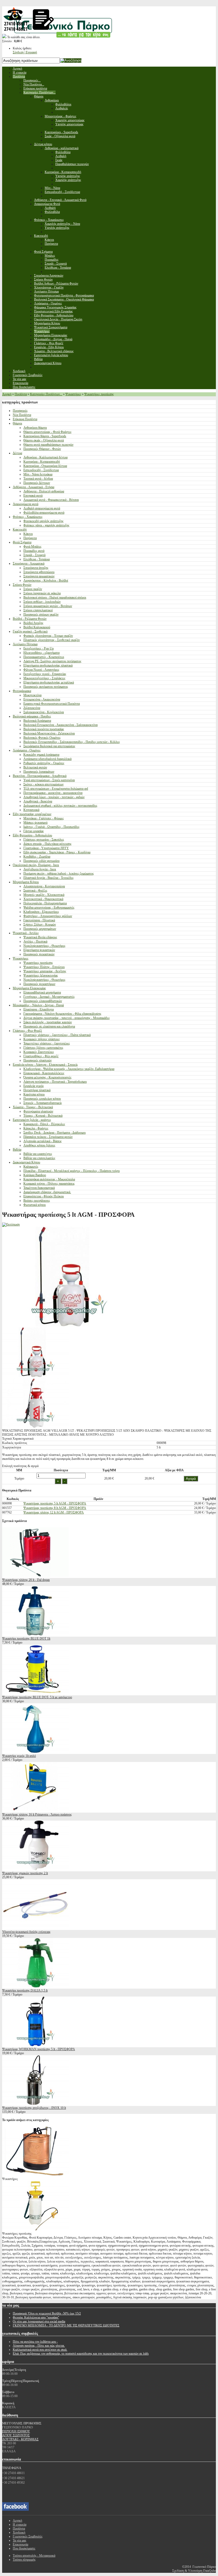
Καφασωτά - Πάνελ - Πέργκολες (44, 1124)
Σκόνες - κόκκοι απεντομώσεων (43, 784)
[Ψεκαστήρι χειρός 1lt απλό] (35, 1752)
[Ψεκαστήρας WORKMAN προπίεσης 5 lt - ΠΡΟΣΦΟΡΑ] (35, 2045)
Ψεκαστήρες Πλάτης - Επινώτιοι (44, 967)
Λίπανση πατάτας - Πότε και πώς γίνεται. (39, 2346)
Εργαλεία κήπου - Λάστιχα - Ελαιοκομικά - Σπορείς (45, 1065)
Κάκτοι (28, 534)
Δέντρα (17, 453)
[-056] (35, 1427)
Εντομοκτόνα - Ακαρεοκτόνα (42, 699)
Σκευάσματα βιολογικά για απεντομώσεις (49, 746)
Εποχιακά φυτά (33, 496)
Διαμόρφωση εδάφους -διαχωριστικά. (47, 1192)
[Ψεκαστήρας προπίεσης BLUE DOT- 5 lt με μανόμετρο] (35, 1693)
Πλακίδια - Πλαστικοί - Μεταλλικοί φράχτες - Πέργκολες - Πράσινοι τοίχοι (72, 1171)
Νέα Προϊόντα (22, 415)
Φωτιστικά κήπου (35, 1205)
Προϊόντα (21, 394)
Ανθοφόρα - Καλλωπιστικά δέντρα (45, 457)
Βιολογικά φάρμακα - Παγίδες (32, 716)
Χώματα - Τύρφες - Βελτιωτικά (33, 1107)
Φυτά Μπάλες (32, 547)
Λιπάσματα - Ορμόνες (27, 750)
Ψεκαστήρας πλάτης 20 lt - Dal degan (26, 1580)
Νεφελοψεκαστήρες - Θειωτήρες (44, 946)
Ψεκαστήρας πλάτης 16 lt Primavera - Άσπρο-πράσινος (37, 1814)
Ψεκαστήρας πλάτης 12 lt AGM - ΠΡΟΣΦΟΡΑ (54, 1512)
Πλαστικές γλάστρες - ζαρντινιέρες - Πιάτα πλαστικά (57, 1035)
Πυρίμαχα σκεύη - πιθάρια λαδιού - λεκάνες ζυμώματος (59, 874)
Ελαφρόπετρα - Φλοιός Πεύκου (44, 1196)
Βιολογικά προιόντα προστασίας (44, 729)
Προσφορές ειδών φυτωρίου (41, 861)
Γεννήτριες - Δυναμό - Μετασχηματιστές (49, 997)
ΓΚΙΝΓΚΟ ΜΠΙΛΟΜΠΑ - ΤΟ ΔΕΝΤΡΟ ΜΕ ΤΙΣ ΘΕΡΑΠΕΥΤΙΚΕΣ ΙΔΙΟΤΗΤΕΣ (66, 2325)
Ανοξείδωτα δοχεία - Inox (40, 869)
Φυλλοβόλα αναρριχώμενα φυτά (44, 513)
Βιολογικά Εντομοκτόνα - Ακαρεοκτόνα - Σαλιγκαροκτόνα (60, 725)
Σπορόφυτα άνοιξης (36, 568)
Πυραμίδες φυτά (34, 551)
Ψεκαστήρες (73, 394)
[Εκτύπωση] (11, 1224)
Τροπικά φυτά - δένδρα (38, 479)
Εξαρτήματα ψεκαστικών (39, 950)
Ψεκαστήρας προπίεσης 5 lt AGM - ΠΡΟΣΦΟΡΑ (55, 1503)
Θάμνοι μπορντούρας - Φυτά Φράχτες (47, 432)
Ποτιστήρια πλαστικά (37, 1090)
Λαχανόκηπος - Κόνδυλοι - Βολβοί (46, 580)
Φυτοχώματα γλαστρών (38, 1111)
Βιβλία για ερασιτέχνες (38, 1154)
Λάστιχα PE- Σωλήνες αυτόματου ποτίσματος (52, 661)
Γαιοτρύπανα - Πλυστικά (39, 920)
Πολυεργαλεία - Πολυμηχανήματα (45, 903)
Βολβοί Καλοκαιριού (37, 627)
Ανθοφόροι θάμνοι (35, 428)
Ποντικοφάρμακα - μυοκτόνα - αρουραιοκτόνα (53, 793)
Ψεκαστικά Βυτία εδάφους (40, 937)
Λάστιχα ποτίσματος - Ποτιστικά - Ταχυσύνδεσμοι (55, 1082)
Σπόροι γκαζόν (33, 589)
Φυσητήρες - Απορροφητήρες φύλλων (48, 916)
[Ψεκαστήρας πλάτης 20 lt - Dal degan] (35, 1576)
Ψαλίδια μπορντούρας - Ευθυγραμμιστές (49, 908)
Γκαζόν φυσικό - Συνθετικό (30, 631)
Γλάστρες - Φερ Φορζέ (27, 1031)
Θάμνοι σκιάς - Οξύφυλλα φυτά (44, 440)
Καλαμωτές (31, 1167)
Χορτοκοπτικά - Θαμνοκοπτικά (43, 899)
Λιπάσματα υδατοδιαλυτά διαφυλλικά (47, 759)
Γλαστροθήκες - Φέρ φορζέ (41, 1056)
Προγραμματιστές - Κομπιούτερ (44, 657)
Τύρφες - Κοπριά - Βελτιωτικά (43, 1116)
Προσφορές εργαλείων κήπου (42, 1099)
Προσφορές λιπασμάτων (39, 772)
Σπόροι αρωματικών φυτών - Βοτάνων (48, 606)
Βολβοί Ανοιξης (33, 623)
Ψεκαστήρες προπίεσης (99, 394)
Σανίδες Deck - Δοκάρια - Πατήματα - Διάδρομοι (54, 1133)
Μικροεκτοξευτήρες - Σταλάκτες (44, 678)
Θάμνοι (17, 423)
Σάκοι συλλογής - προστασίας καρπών (48, 1022)
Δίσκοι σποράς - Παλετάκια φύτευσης (47, 844)
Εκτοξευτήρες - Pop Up (39, 648)
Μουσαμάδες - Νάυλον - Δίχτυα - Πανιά (38, 1005)
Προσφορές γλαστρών (37, 1060)
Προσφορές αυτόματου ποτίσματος (46, 687)
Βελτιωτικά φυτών (35, 767)
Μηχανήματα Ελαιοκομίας (29, 988)
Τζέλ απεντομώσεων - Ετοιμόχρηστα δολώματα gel (56, 789)
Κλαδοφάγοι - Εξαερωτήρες (41, 912)
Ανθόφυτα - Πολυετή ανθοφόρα (44, 491)
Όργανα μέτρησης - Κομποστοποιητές (47, 1077)
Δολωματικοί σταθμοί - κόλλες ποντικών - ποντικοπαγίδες (60, 806)
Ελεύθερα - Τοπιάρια (37, 559)
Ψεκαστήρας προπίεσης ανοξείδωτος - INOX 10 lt (34, 2108)
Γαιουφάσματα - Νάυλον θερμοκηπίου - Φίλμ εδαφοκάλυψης (62, 1014)
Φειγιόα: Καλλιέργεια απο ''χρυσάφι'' (36, 2317)
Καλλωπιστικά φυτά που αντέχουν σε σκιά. (40, 2350)
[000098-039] (35, 1376)
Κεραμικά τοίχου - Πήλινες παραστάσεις (49, 1184)
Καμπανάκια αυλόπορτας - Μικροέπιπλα (49, 1179)
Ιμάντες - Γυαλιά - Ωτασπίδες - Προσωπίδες (51, 827)
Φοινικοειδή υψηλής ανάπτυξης (43, 521)
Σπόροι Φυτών (22, 585)
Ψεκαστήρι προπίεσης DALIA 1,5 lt (25, 1990)
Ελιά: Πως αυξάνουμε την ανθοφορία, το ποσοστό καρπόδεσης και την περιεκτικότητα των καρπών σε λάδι (81, 2354)
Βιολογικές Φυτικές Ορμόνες (42, 738)
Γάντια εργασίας (34, 831)
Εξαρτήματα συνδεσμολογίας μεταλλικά (49, 682)
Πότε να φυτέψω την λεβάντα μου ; (35, 2342)
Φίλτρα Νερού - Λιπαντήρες (41, 670)
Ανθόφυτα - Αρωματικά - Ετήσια (33, 487)
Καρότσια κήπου (34, 1094)
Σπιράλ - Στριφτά (34, 555)
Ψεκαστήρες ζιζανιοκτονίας (41, 975)
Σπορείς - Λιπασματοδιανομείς (43, 1103)
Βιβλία (17, 1150)
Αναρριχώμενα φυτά (26, 504)
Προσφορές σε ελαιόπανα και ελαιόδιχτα (49, 1026)
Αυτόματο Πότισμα (25, 644)
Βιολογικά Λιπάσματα (37, 721)
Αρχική (7, 394)
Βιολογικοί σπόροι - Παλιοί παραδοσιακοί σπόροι (55, 597)
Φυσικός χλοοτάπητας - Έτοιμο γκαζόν (48, 636)
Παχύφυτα (30, 538)
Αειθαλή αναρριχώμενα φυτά (42, 508)
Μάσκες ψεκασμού (35, 823)
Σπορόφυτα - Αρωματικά (29, 564)
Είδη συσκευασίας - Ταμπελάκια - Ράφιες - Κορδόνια (57, 852)
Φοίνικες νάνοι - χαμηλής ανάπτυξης (46, 525)
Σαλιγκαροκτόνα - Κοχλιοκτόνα (44, 712)
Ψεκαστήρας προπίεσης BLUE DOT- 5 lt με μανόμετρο (37, 1697)
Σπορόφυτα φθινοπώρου (39, 572)
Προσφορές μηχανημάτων (40, 929)
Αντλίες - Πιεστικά (35, 941)
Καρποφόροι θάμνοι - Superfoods (45, 436)
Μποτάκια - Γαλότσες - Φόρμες (44, 818)
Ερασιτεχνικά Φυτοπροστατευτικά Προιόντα (52, 704)
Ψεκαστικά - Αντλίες (26, 933)
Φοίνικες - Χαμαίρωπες (28, 517)
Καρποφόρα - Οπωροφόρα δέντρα (45, 466)
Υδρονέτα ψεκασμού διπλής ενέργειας (26, 1932)
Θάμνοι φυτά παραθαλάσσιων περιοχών (48, 445)
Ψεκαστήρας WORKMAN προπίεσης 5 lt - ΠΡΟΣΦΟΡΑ (39, 2049)
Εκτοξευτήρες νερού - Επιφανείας (45, 674)
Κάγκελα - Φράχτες (36, 1128)
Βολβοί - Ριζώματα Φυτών (30, 619)
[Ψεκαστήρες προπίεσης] (35, 2230)
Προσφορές (20, 411)
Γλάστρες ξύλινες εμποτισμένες (43, 1048)
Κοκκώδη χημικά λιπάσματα (41, 755)
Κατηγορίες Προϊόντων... (46, 394)
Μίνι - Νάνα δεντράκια (38, 474)
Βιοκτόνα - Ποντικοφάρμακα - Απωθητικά (40, 776)
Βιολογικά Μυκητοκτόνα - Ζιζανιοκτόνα (49, 733)
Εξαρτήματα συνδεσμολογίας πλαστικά (48, 665)
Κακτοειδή (20, 530)
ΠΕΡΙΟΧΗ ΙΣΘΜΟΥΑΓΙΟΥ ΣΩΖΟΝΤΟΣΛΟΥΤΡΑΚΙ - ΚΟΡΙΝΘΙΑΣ (20, 2435)
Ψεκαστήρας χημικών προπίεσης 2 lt (25, 1873)
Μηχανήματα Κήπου (26, 882)
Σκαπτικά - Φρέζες (35, 891)
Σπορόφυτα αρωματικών (39, 576)
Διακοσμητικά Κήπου (26, 1162)
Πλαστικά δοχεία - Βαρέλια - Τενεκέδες (49, 878)
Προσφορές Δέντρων (37, 483)
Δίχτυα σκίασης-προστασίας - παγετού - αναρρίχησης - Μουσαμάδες (67, 1018)
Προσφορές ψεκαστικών (39, 954)
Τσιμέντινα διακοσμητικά (39, 1188)
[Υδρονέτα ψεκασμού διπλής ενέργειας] (35, 1928)
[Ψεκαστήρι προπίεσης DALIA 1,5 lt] (35, 1986)
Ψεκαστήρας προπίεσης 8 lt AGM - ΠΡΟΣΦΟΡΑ (55, 1508)
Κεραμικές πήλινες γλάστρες (42, 1039)
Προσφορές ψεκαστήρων (39, 984)
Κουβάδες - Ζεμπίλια (37, 857)
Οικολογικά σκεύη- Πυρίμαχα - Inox (36, 865)
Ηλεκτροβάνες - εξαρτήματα (41, 653)
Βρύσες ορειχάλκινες (37, 1201)
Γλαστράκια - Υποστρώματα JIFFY (46, 848)
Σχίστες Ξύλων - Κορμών (40, 924)
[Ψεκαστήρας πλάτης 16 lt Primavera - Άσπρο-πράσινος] (35, 1810)
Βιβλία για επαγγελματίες (39, 1158)
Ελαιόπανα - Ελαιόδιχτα (39, 1009)
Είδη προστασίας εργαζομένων (32, 814)
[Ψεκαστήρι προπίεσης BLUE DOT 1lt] (35, 1635)
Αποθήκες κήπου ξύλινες (39, 1145)
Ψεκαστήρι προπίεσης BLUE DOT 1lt (26, 1639)
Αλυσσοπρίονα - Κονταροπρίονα (44, 886)
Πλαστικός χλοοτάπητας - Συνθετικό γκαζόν (52, 640)
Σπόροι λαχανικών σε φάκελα (42, 593)
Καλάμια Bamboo (35, 1175)
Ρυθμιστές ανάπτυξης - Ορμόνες (44, 763)
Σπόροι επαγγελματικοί (38, 610)
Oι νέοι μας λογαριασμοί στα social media (39, 2321)
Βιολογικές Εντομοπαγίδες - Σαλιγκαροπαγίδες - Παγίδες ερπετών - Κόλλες (72, 742)
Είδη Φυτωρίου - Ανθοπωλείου (32, 835)
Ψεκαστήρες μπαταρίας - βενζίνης (45, 971)
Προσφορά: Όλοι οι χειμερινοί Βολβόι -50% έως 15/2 (47, 2313)
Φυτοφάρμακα (22, 691)
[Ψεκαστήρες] (35, 2175)
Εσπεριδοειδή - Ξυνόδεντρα (41, 470)
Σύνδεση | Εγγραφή (25, 52)
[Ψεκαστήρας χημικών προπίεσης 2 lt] (35, 1869)
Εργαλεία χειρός (34, 1086)
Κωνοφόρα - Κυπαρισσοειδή (42, 462)
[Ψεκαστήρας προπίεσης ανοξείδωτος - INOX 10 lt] (35, 2104)
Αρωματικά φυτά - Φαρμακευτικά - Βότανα (51, 500)
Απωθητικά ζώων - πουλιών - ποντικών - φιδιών (54, 797)
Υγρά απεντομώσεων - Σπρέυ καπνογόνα (49, 780)
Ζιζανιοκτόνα (32, 708)
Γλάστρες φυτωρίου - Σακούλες (44, 840)
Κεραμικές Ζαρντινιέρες (39, 1052)
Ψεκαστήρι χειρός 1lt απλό (19, 1756)
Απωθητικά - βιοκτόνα (38, 801)
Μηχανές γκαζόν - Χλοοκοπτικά (44, 895)
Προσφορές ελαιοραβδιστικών (43, 1001)
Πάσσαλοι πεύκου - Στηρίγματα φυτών (48, 1137)
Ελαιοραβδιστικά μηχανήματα (42, 992)
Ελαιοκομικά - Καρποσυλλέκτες (44, 1073)
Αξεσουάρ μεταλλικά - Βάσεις (43, 1141)
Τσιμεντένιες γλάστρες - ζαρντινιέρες (47, 1043)
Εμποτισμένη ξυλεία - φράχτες (32, 1120)
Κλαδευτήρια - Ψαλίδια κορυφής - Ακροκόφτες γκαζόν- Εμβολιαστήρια (69, 1069)
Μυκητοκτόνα (32, 695)
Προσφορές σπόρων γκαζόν (41, 614)
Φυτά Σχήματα (22, 542)
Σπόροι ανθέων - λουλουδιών (42, 602)
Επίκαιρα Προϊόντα (25, 419)
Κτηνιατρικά (31, 810)
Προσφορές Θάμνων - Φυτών (42, 449)
